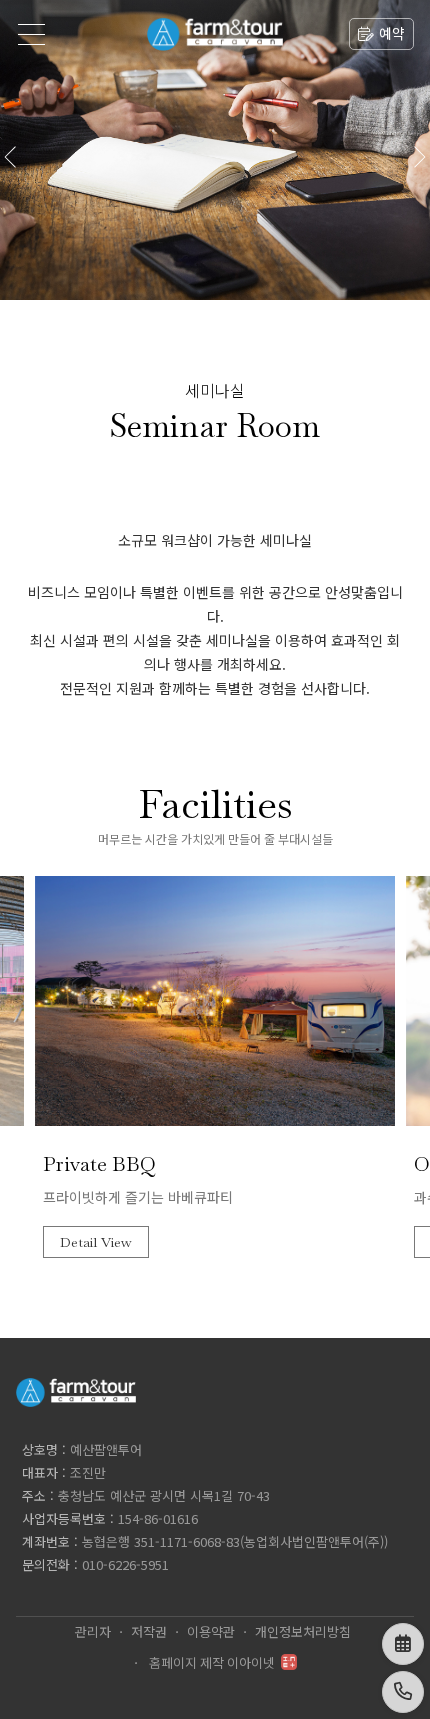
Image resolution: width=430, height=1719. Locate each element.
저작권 (149, 1632)
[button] (418, 150)
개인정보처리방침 (303, 1632)
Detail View (96, 1242)
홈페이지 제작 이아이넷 (212, 1663)
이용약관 (211, 1632)
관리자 (93, 1632)
